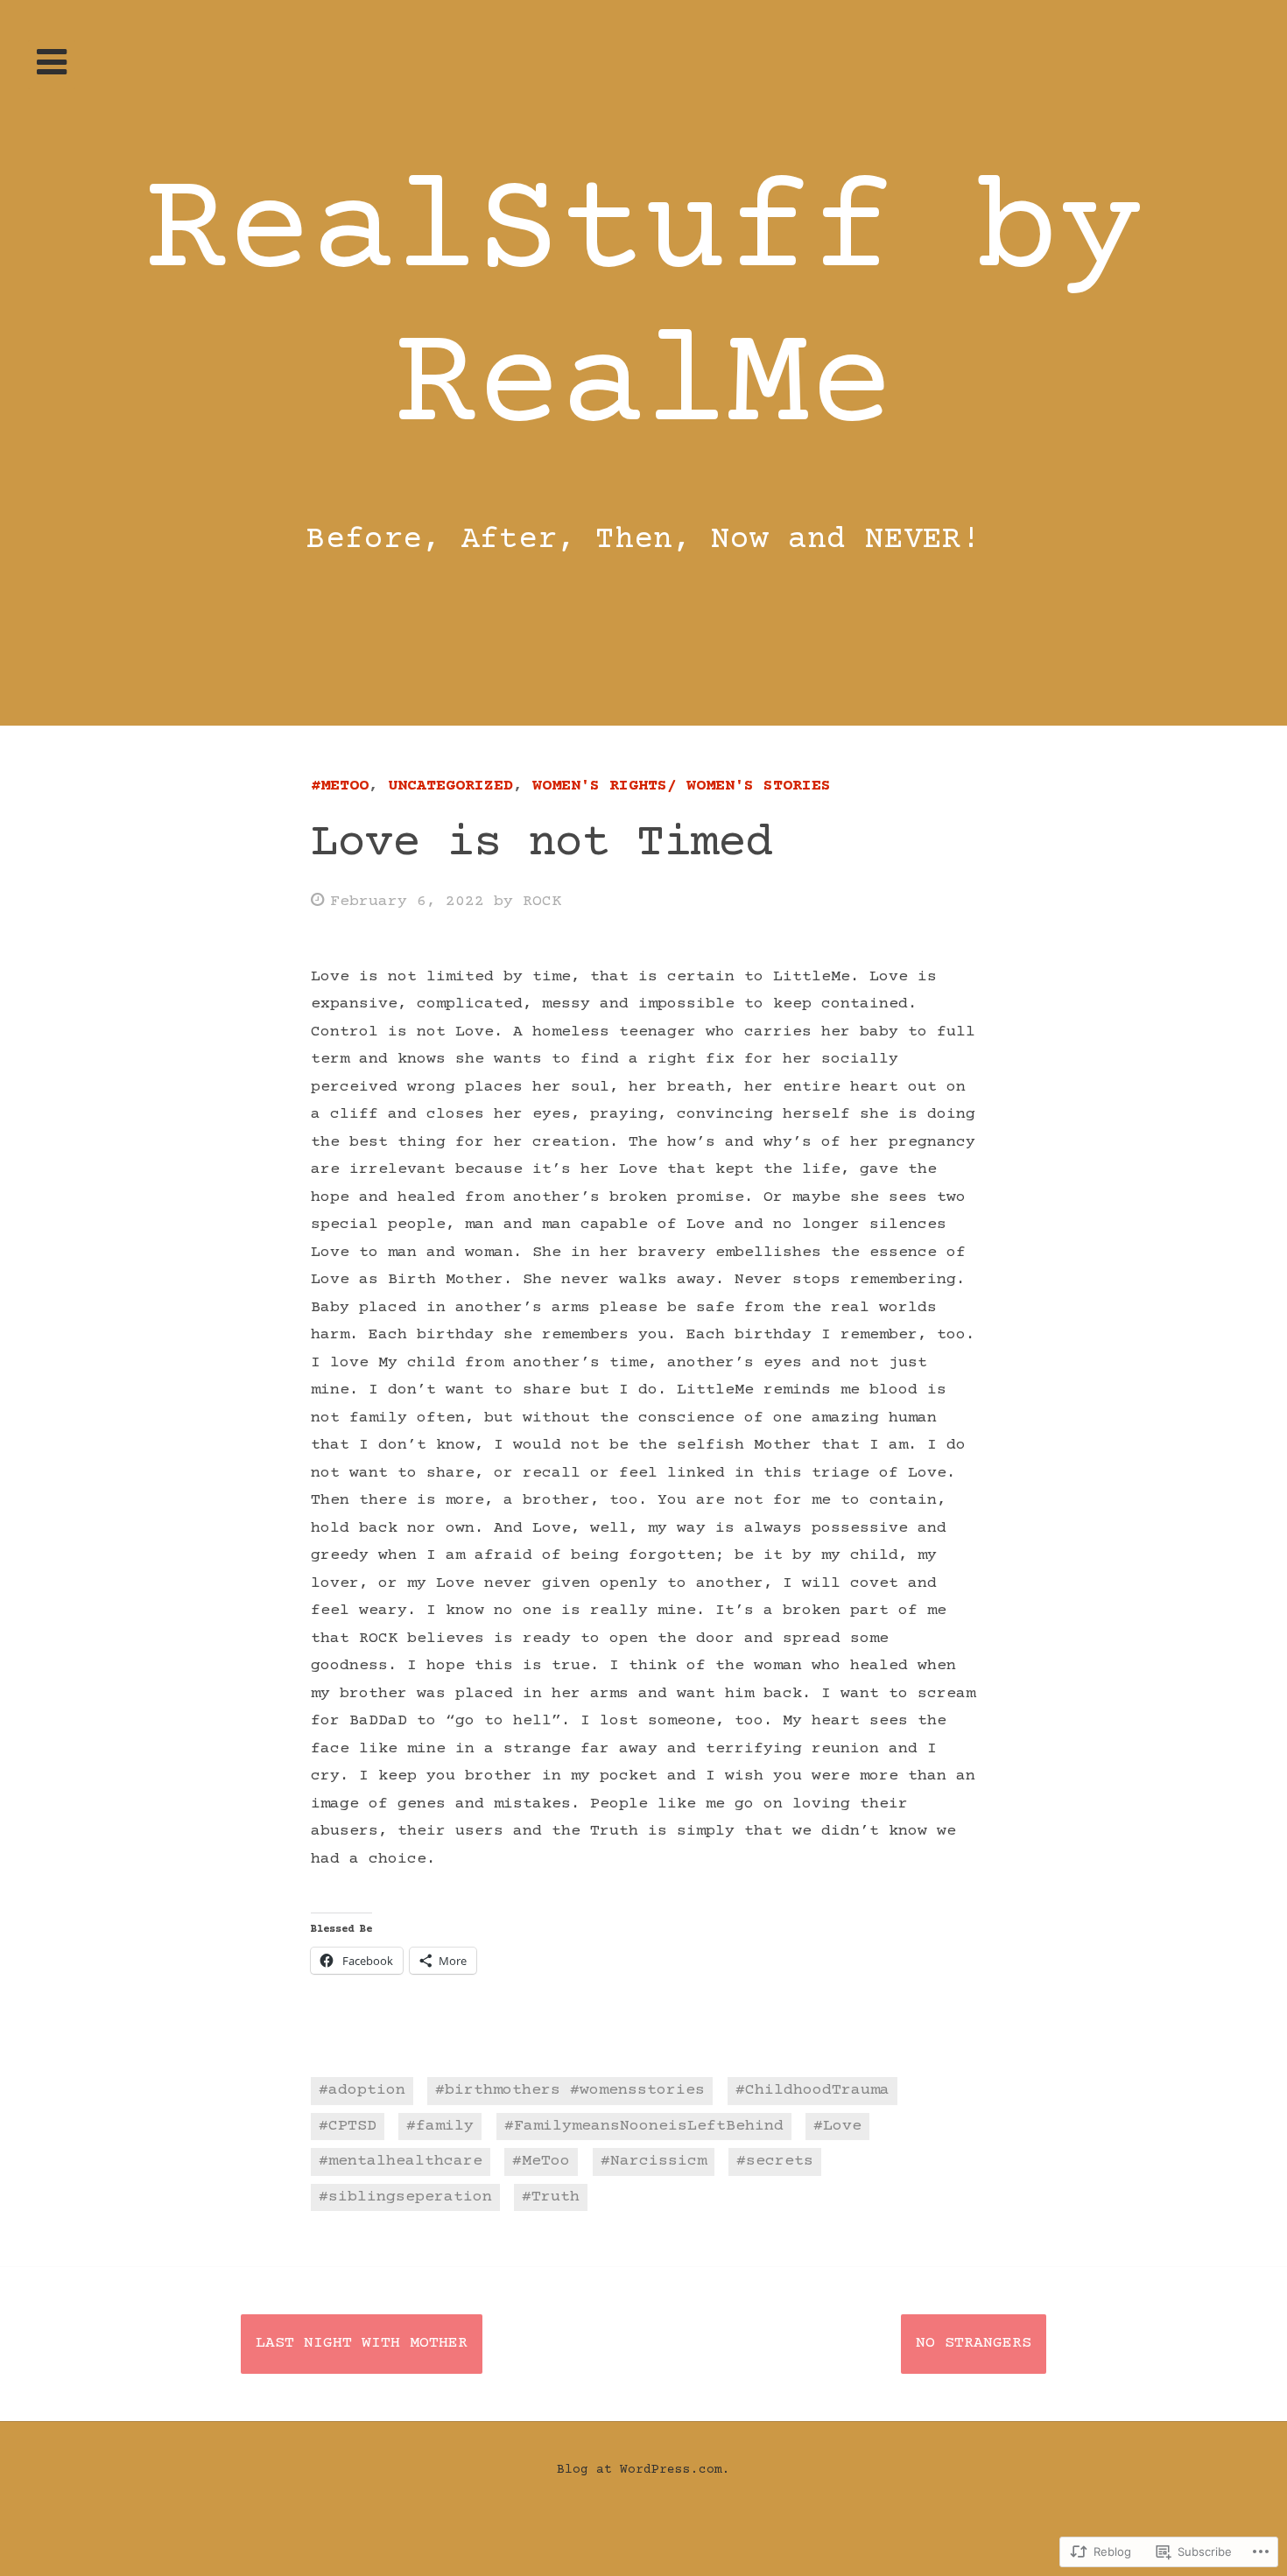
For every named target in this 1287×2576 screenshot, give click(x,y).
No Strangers (974, 2343)
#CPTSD (348, 2126)
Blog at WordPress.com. (643, 2470)
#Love (837, 2126)
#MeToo (340, 786)
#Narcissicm (654, 2161)
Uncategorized (450, 786)
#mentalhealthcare (401, 2161)
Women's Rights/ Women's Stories (682, 786)
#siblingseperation (405, 2197)
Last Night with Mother (362, 2343)
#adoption (362, 2090)
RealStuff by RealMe (643, 312)
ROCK (542, 902)
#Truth (551, 2197)
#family (440, 2126)
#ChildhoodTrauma (812, 2090)
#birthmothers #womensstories (570, 2090)
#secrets (775, 2161)
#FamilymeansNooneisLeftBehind (644, 2126)
